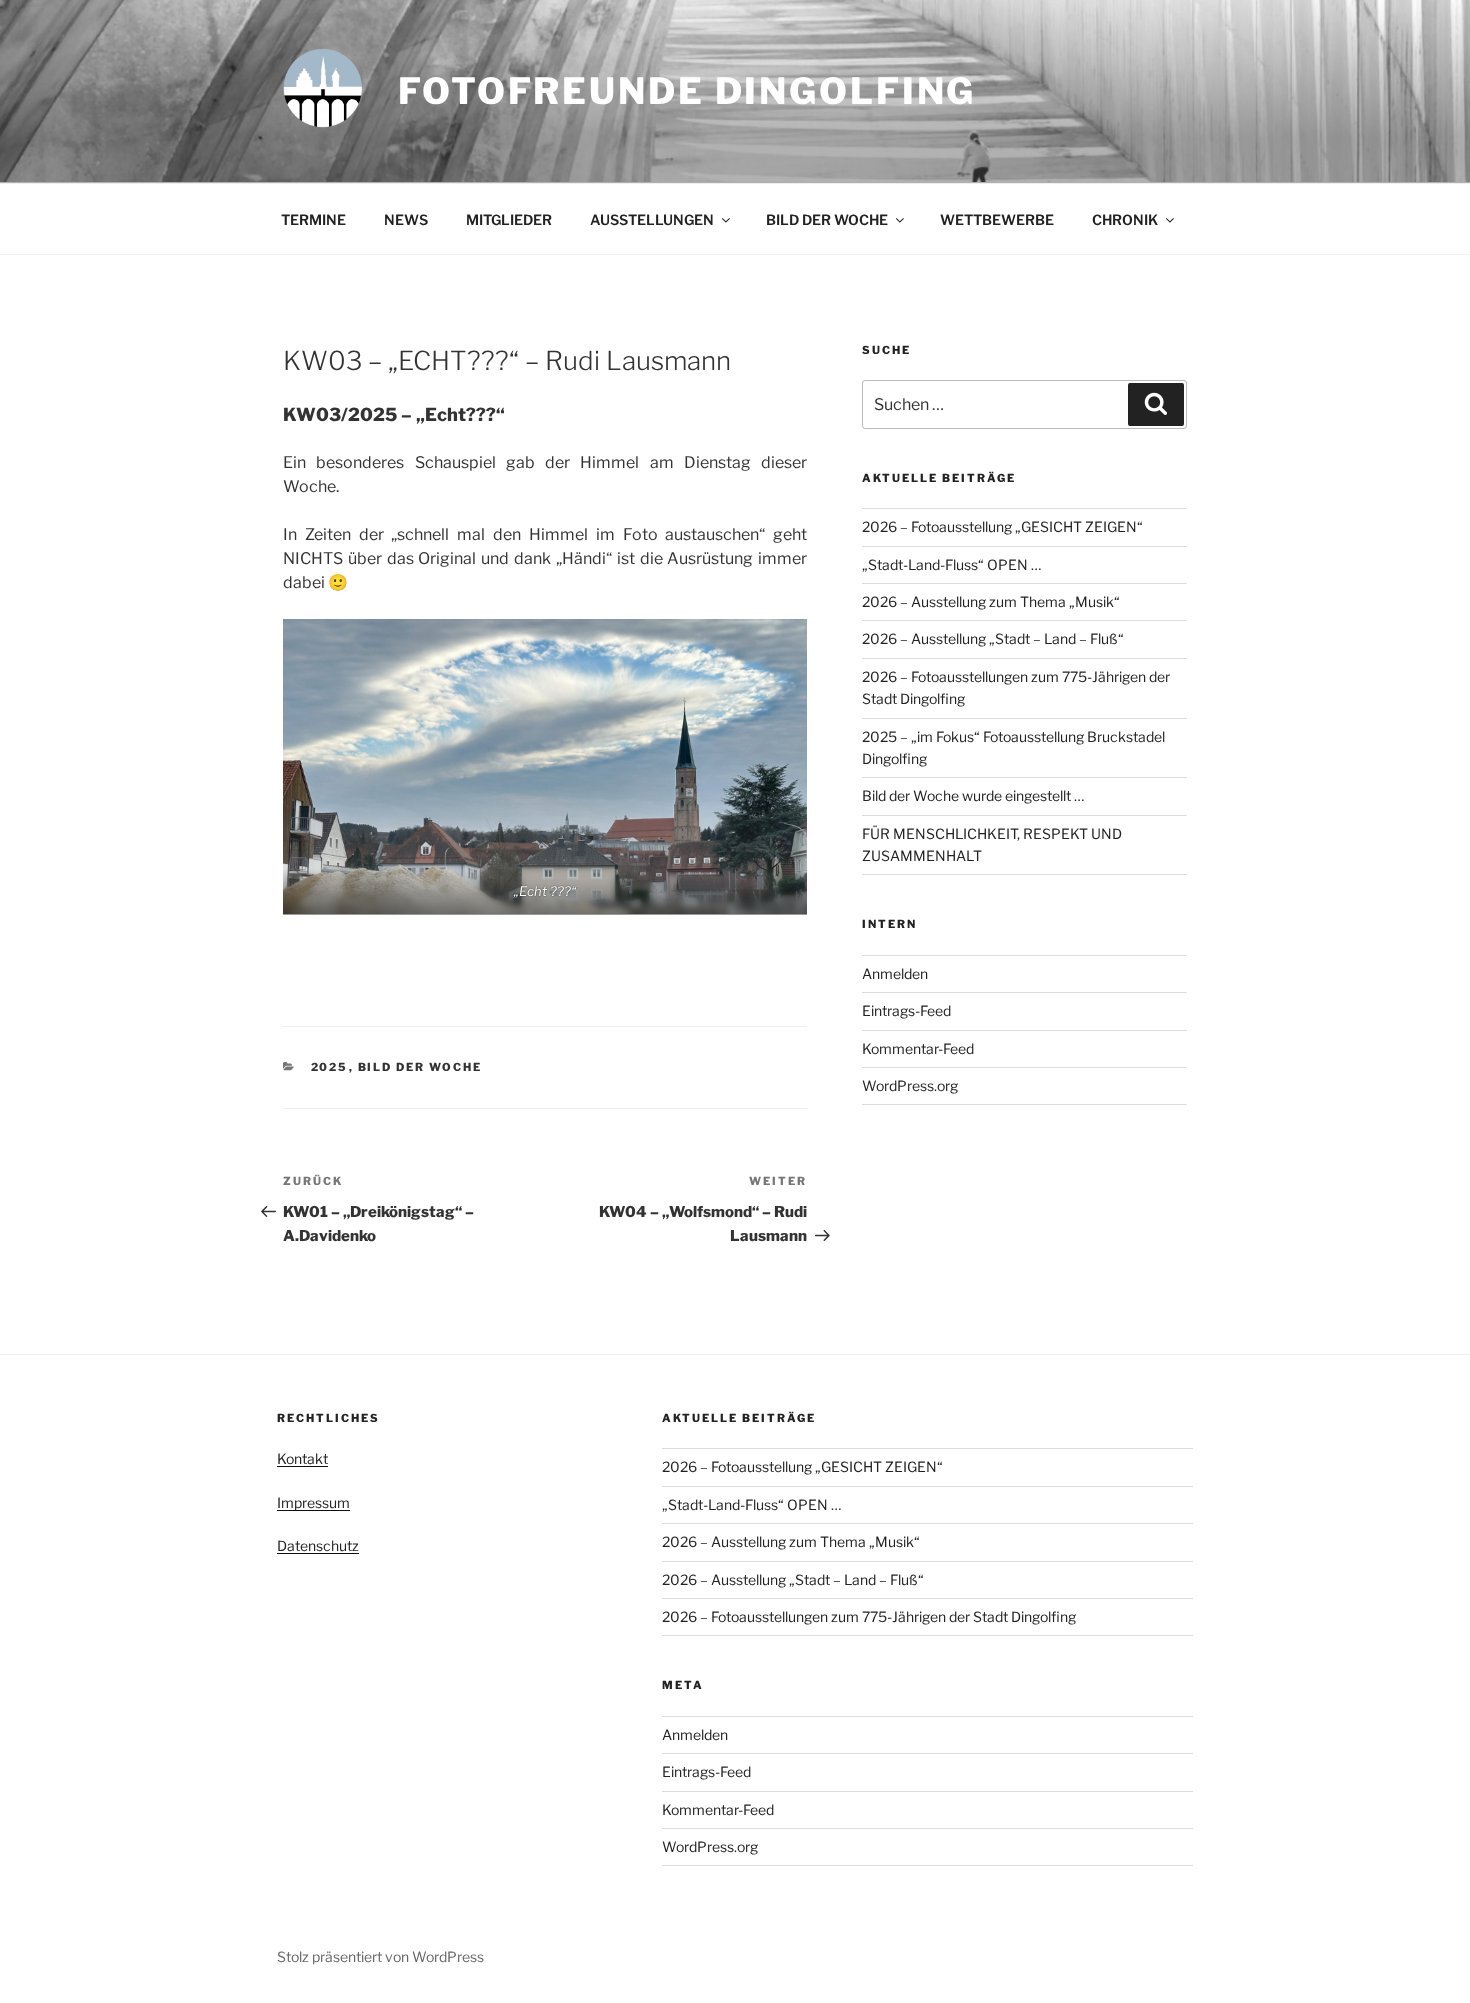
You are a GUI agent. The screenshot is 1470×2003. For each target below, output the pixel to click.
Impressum (313, 1502)
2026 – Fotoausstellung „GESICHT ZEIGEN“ (1002, 526)
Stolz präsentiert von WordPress (380, 1956)
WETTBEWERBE (997, 219)
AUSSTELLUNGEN (652, 219)
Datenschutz (318, 1545)
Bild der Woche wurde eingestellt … (973, 795)
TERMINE (313, 219)
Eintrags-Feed (906, 1010)
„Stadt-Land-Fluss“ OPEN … (951, 564)
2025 (330, 1067)
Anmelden (895, 973)
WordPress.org (910, 1085)
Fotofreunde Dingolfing (687, 91)
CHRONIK (1125, 219)
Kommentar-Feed (918, 1048)
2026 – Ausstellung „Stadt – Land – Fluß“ (993, 638)
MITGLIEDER (509, 219)
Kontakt (302, 1458)
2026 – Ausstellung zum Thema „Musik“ (991, 601)
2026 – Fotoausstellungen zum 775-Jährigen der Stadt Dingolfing (869, 1616)
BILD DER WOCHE (827, 219)
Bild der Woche (420, 1067)
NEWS (406, 219)
